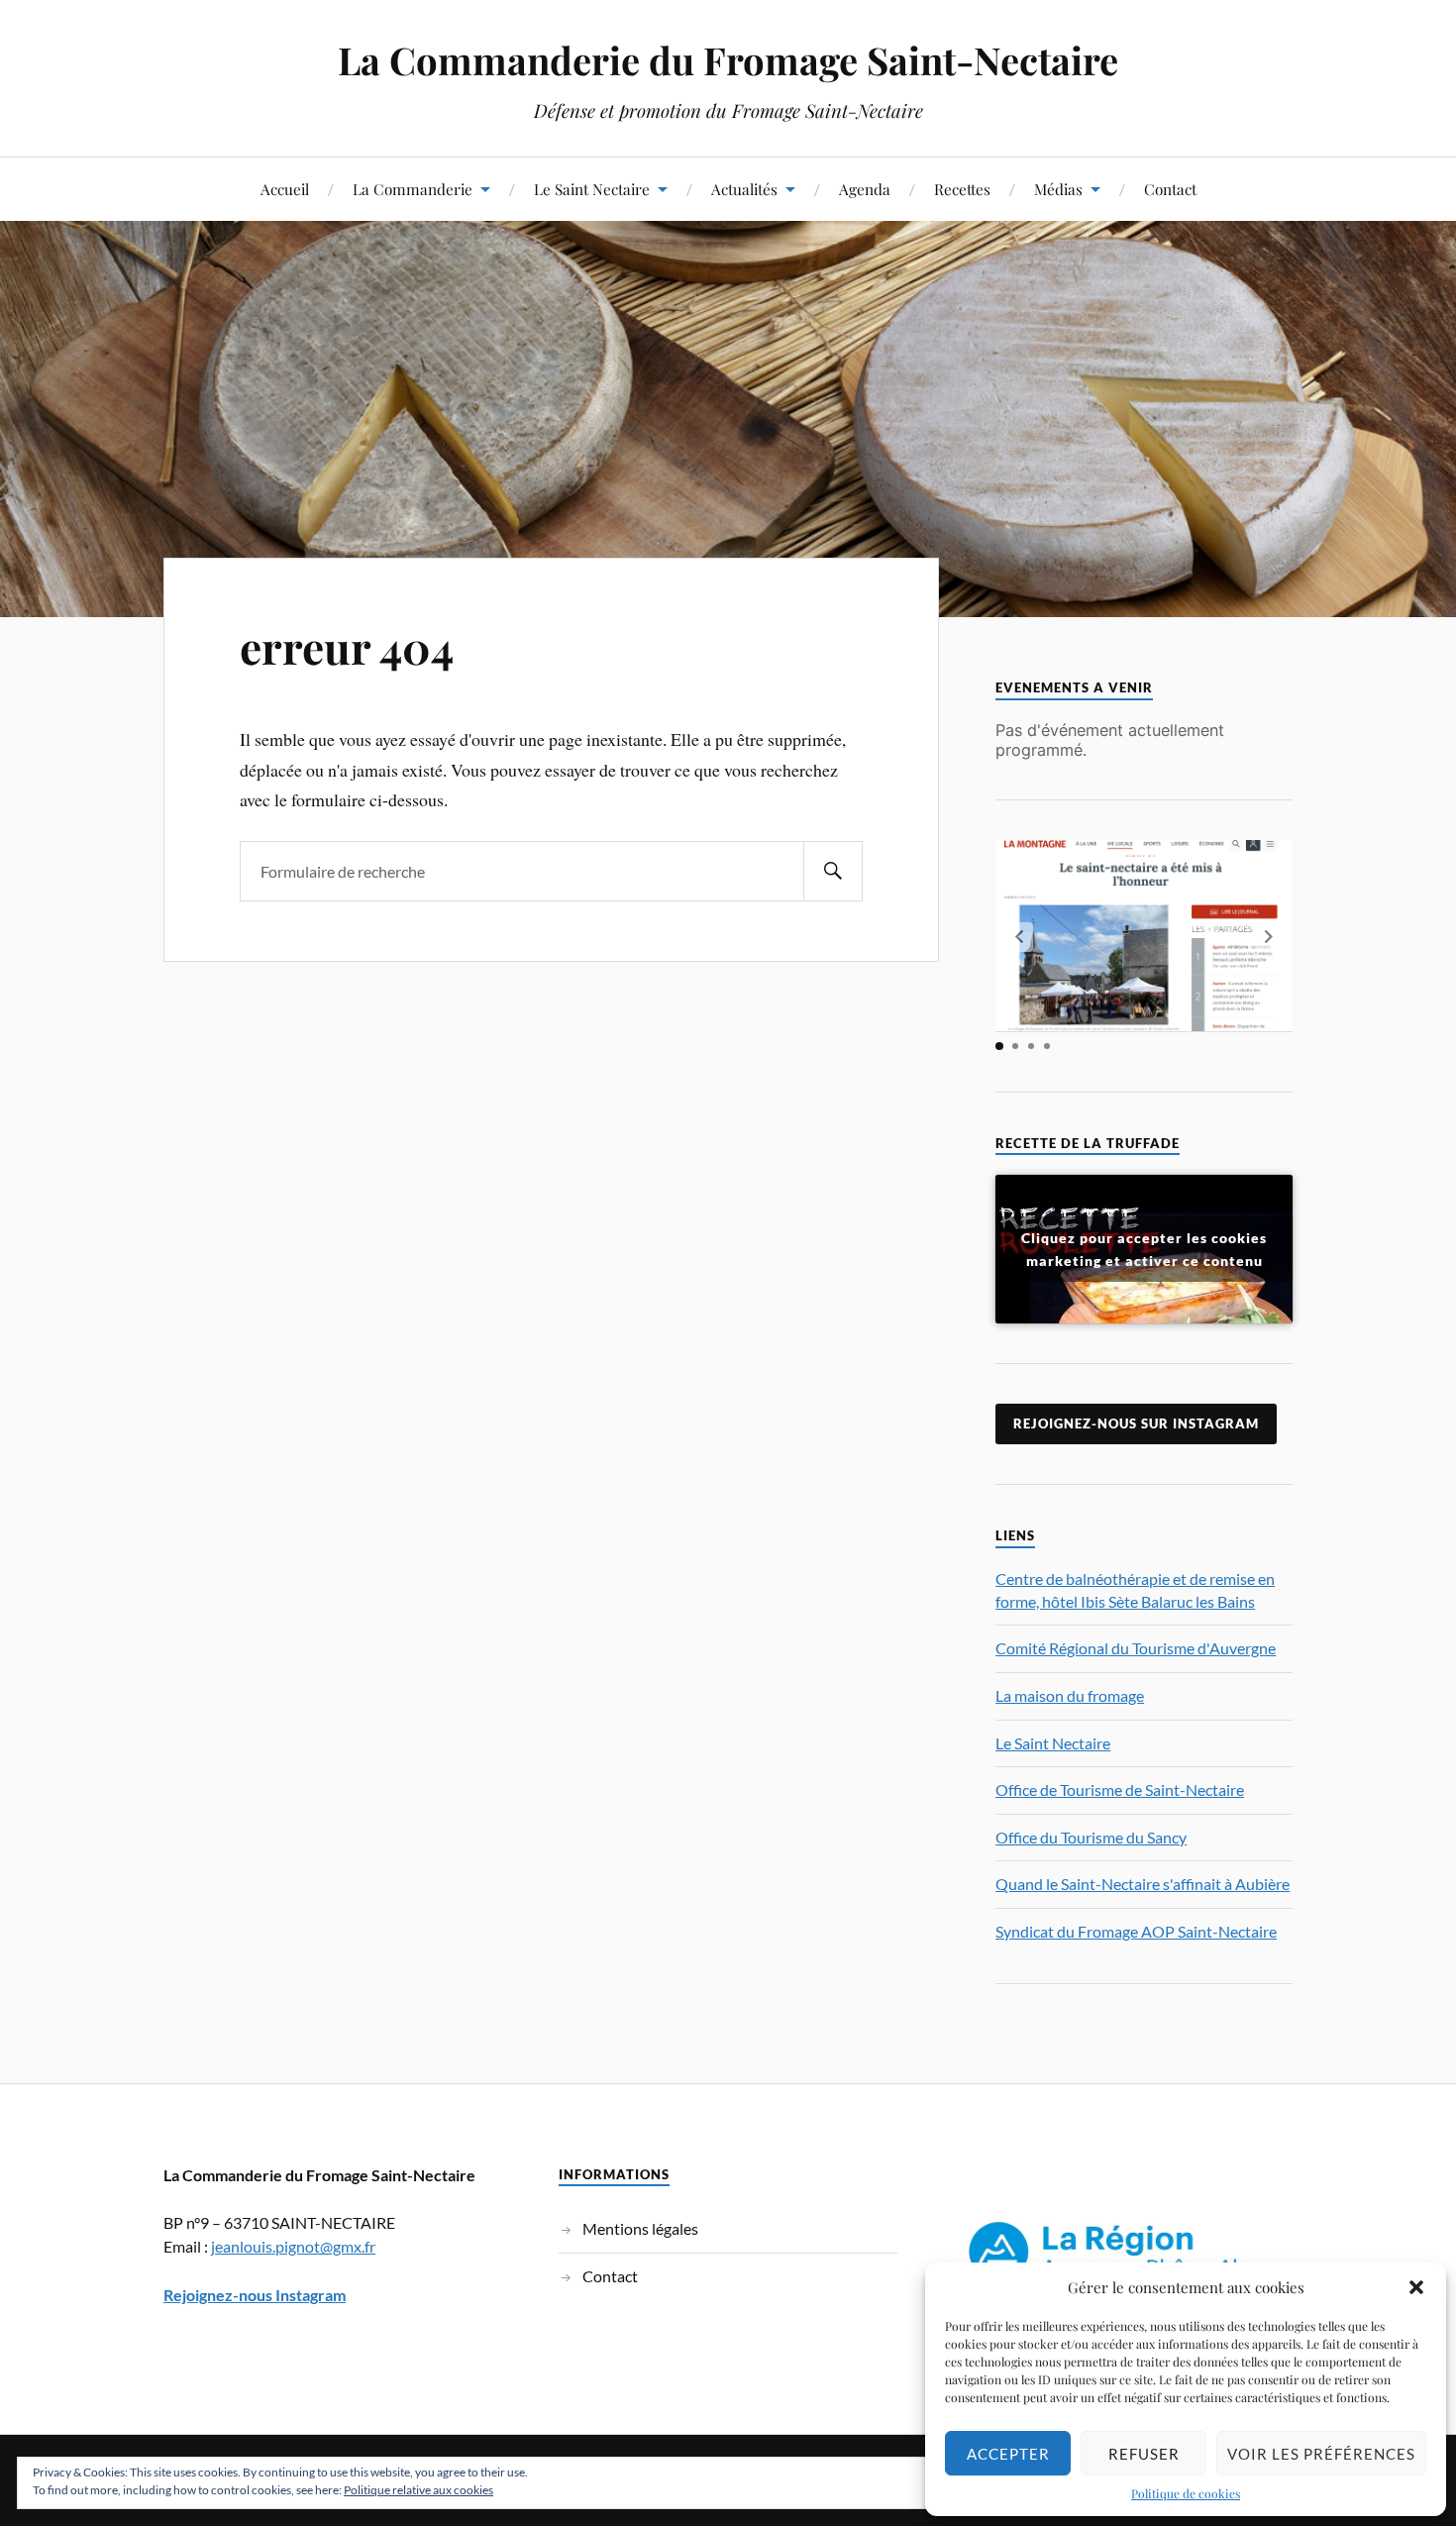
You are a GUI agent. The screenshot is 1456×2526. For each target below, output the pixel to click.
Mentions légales (640, 2228)
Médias (1058, 189)
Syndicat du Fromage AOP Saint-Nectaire (1136, 1931)
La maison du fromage (1070, 1695)
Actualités (744, 189)
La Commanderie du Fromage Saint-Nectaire (728, 60)
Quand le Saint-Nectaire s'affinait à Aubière (1143, 1884)
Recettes (962, 189)
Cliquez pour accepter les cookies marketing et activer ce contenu (1144, 1249)
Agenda (865, 189)
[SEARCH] (833, 871)
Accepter (1008, 2454)
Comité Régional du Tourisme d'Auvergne (1136, 1648)
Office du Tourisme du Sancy (1091, 1837)
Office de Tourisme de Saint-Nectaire (1120, 1789)
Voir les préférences (1321, 2454)
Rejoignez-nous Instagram (255, 2295)
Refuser (1144, 2454)
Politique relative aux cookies (418, 2490)
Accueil (285, 189)
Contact (1170, 189)
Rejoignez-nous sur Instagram (1136, 1423)
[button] (1416, 2287)
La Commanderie (413, 189)
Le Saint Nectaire (592, 189)
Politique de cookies (1186, 2493)
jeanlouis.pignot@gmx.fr (293, 2246)
